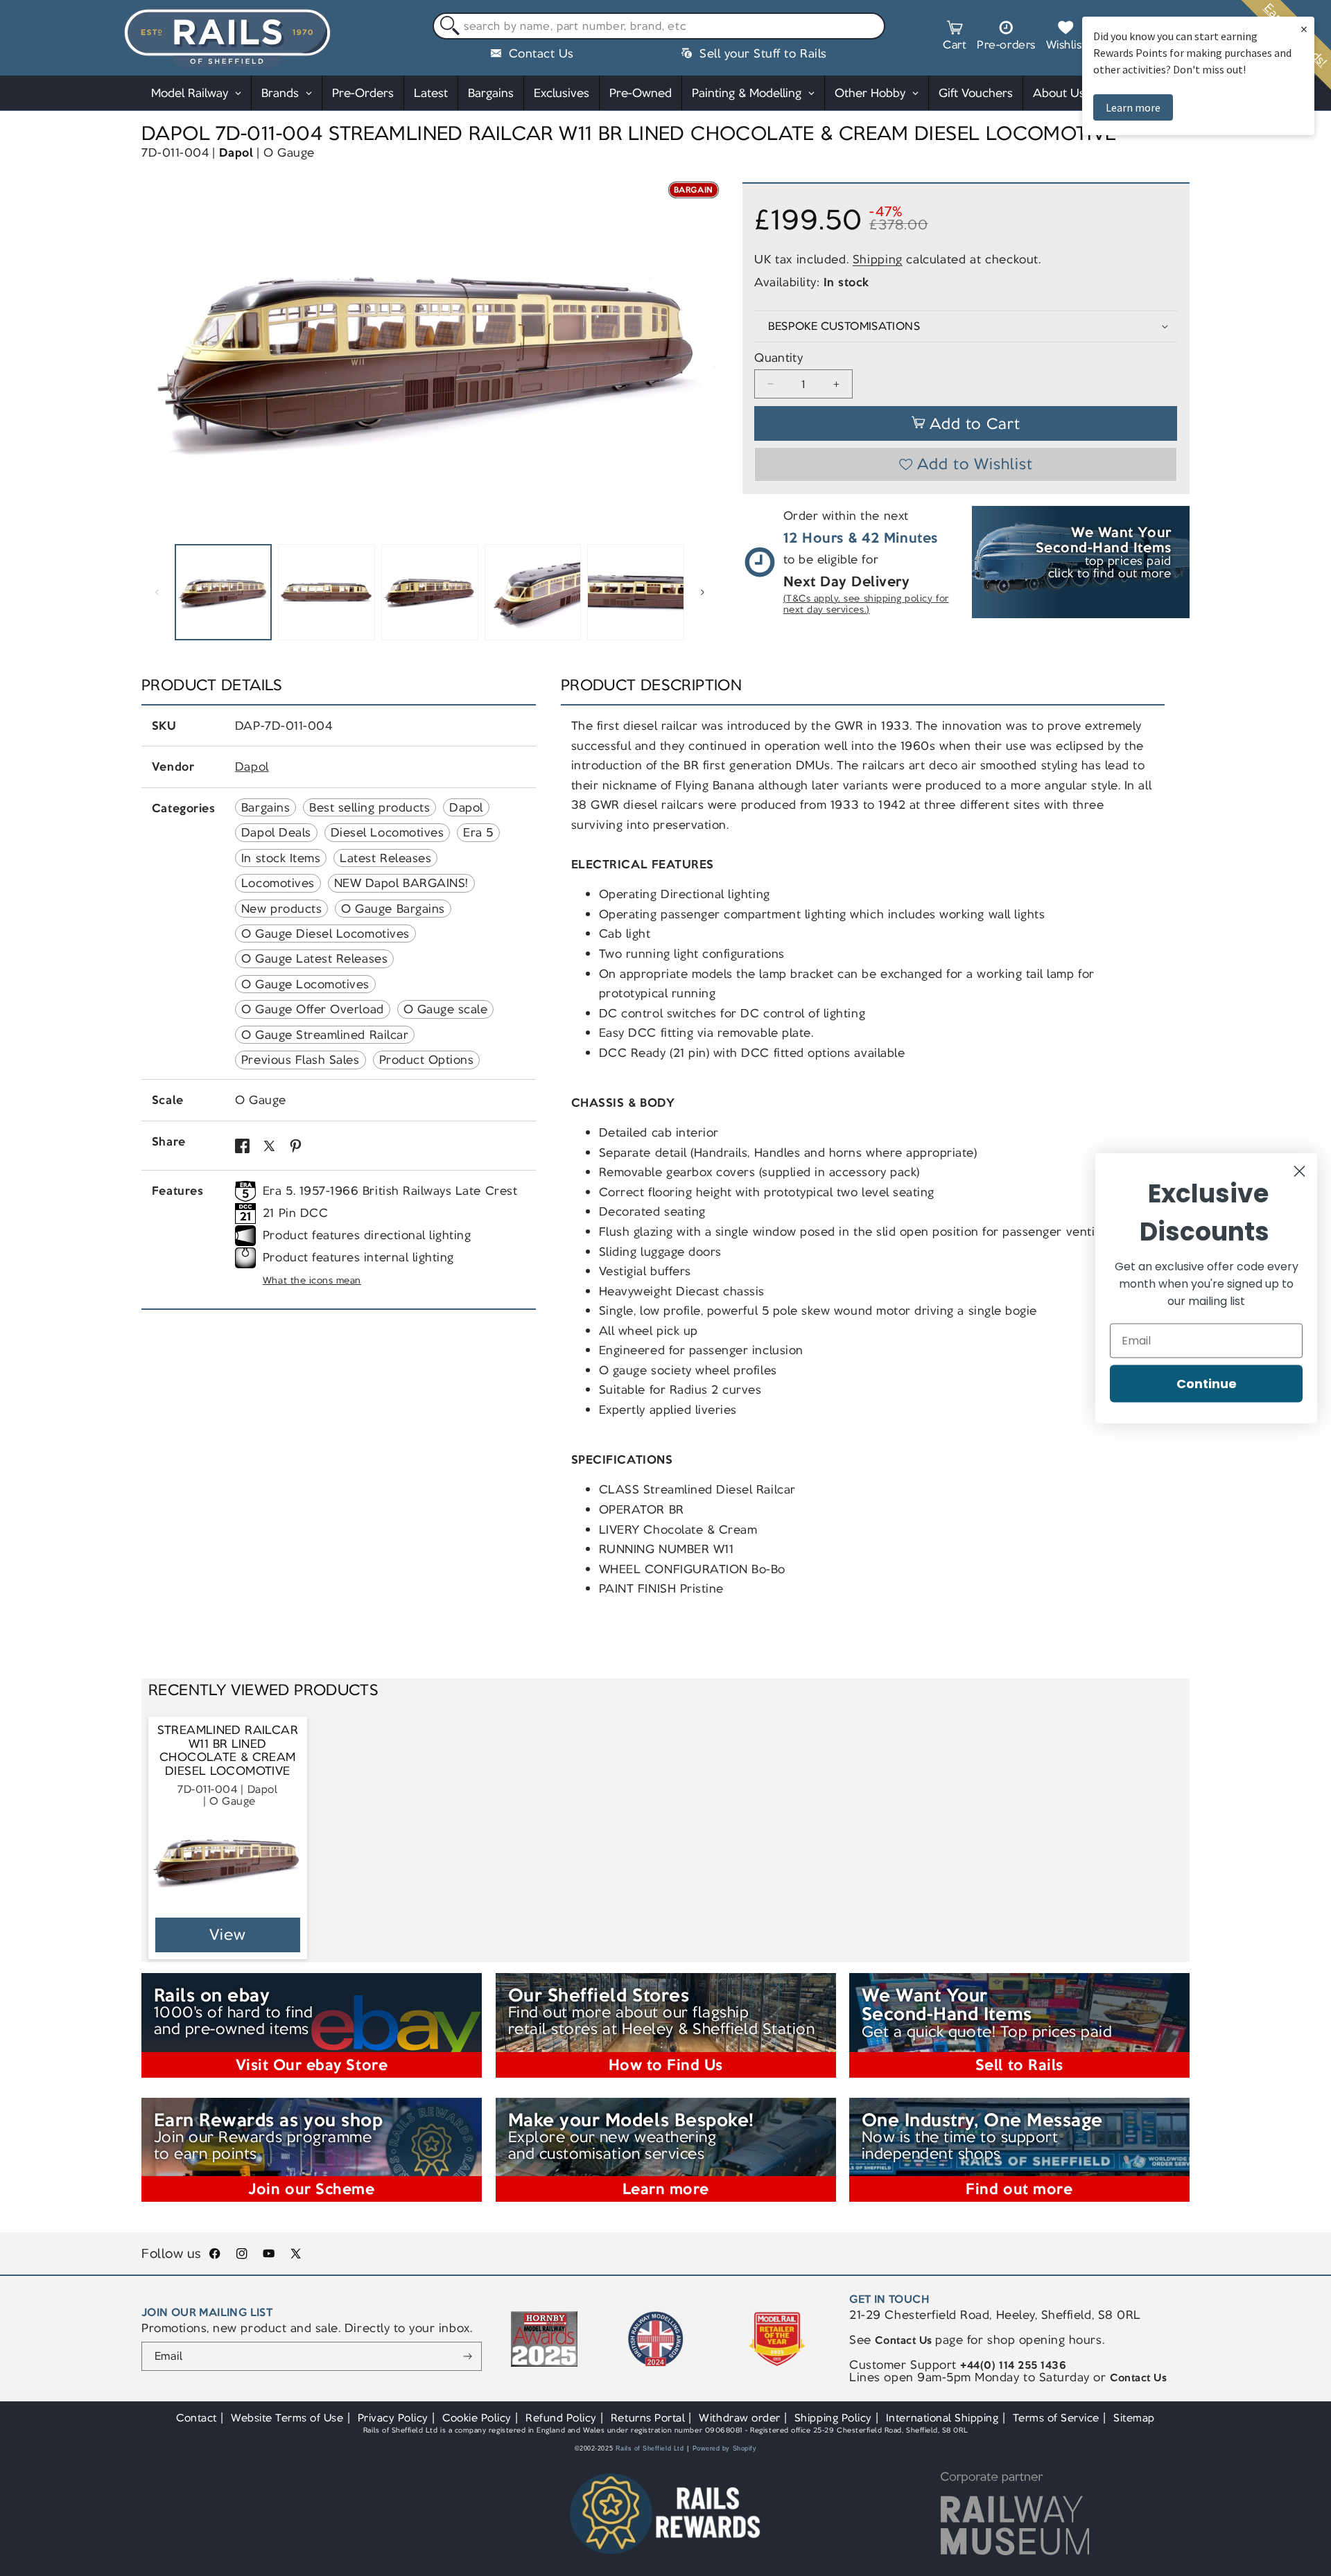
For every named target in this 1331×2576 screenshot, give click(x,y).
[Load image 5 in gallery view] (636, 593)
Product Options (427, 1060)
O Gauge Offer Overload (313, 1009)
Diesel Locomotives (388, 832)
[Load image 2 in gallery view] (327, 593)
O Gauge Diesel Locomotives (325, 934)
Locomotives (278, 883)
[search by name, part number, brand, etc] (447, 27)
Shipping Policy (833, 2418)
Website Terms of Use (287, 2418)
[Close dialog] (1299, 1171)
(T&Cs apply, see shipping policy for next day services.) (866, 604)
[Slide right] (703, 593)
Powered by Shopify (725, 2448)
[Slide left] (157, 593)
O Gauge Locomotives (305, 984)
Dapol (236, 152)
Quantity (778, 358)
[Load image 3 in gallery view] (430, 593)
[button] (955, 37)
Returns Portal (648, 2418)
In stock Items (281, 858)
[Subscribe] (468, 2356)
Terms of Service (1056, 2418)
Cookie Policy (477, 2418)
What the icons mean (312, 1280)
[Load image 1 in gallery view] (223, 593)
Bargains (266, 807)
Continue (1207, 1383)
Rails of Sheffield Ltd (650, 2448)
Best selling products (369, 807)
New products (281, 909)
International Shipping (942, 2418)
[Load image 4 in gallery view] (533, 593)
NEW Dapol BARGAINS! (401, 883)
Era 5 (478, 832)
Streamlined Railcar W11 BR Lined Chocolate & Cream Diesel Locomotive (228, 1751)
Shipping (878, 259)
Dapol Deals (276, 832)
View (228, 1935)
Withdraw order (739, 2418)
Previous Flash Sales (301, 1060)
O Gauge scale (446, 1009)
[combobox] (659, 26)
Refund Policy (561, 2418)
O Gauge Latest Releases (314, 958)
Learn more (1133, 107)
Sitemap (1134, 2418)
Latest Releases (385, 858)
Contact (197, 2418)
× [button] (1304, 29)
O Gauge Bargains (393, 909)
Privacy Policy (393, 2418)
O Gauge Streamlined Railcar (325, 1035)
